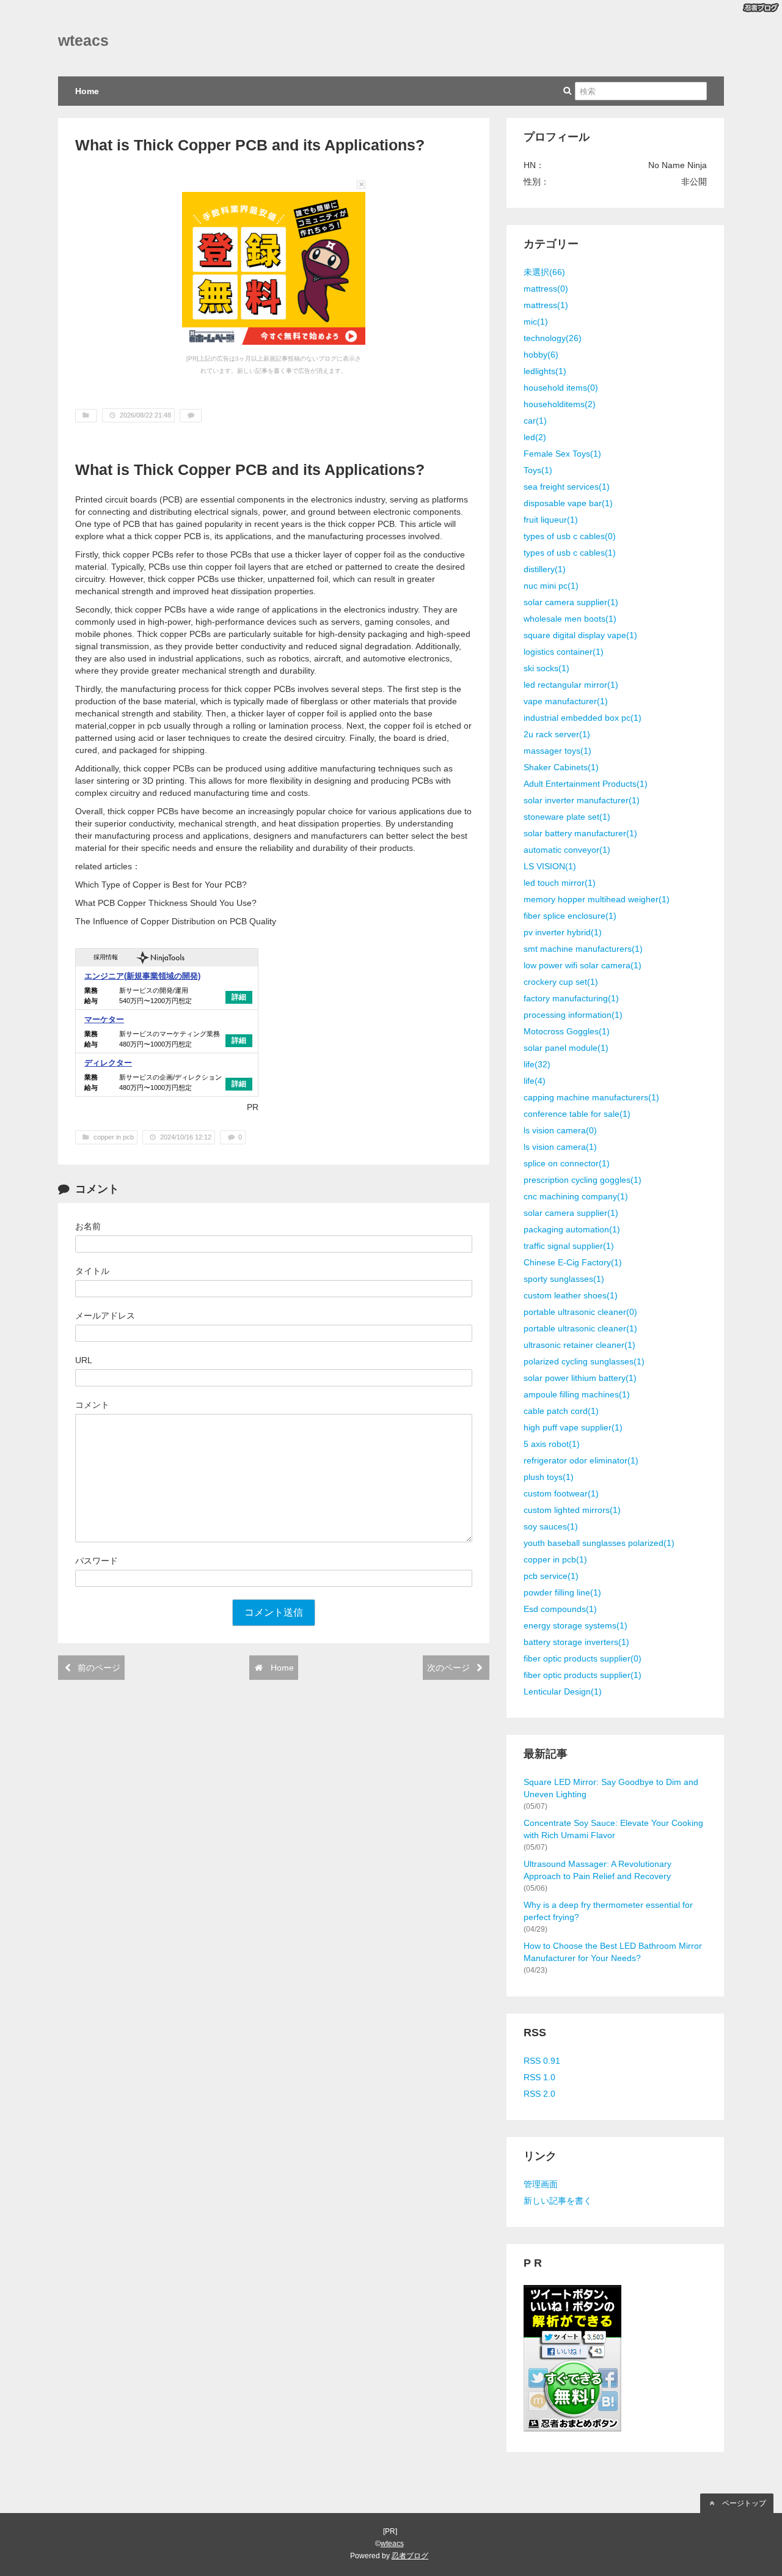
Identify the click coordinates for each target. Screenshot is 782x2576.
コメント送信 (274, 1612)
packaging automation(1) (572, 1229)
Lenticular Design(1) (563, 1691)
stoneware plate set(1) (567, 817)
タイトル (92, 1271)
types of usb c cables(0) (570, 536)
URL (84, 1360)
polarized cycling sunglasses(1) (584, 1361)
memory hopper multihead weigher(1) (597, 899)
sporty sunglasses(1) (564, 1279)
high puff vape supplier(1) (573, 1427)
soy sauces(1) (551, 1526)
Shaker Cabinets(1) (561, 767)
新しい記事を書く (558, 2201)
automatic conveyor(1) (567, 850)
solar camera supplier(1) (571, 602)
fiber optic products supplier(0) (583, 1658)
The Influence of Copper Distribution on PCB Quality (176, 921)
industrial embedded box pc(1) (583, 718)
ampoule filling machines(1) (577, 1394)
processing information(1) (573, 1015)
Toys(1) (538, 470)
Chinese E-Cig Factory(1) (573, 1262)
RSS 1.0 (539, 2077)
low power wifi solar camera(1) (583, 965)
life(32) (537, 1064)
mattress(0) (546, 289)
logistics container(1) (564, 652)
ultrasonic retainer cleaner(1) (579, 1345)
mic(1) (536, 322)
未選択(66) (544, 272)
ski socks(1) (546, 668)
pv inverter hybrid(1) (563, 932)
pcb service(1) (551, 1576)
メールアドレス (105, 1316)
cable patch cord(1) (561, 1411)
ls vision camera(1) (560, 1147)
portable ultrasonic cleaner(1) (580, 1328)
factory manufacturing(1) (571, 998)
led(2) (535, 437)
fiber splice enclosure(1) (570, 916)
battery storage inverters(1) (576, 1642)
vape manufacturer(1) (566, 701)
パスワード (97, 1561)
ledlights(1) (545, 371)
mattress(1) (546, 305)
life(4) (535, 1081)
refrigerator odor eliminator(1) (581, 1460)
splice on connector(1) (567, 1163)
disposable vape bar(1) (568, 503)
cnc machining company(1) (576, 1196)
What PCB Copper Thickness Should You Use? (166, 903)
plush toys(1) (549, 1477)
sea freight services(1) (567, 487)
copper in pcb (135, 726)
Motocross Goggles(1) (567, 1031)
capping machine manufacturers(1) (591, 1097)
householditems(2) (560, 404)
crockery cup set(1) (561, 982)
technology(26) (553, 338)
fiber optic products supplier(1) (583, 1675)
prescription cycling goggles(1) (583, 1180)
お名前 (88, 1226)
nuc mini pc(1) (551, 586)
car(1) (535, 421)
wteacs (83, 41)
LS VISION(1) (550, 866)
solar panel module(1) (566, 1048)
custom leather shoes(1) (571, 1295)
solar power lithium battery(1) (580, 1378)
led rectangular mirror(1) (571, 685)
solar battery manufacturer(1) (580, 833)
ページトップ (743, 2503)
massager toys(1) (557, 751)
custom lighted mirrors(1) (572, 1510)
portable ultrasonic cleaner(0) (580, 1312)
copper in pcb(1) (555, 1559)
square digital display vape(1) (580, 635)
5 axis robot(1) (552, 1444)
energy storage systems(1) (576, 1625)
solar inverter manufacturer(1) (582, 800)
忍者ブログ (410, 2556)
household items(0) (561, 388)
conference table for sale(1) (577, 1114)
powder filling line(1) (562, 1592)
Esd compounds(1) (560, 1609)
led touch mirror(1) (560, 883)
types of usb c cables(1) (570, 553)
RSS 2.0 (539, 2094)
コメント (92, 1405)
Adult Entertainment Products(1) (586, 784)
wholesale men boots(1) (570, 619)
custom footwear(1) (561, 1493)
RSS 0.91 (542, 2061)
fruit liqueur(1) (551, 520)
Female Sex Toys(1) (562, 454)
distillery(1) (545, 569)
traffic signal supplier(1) (569, 1246)
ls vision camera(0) (560, 1130)
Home (87, 91)
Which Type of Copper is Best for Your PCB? (161, 885)
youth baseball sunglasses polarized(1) (599, 1543)
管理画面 (541, 2184)
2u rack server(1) (557, 734)
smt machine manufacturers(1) (583, 949)
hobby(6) (541, 355)
